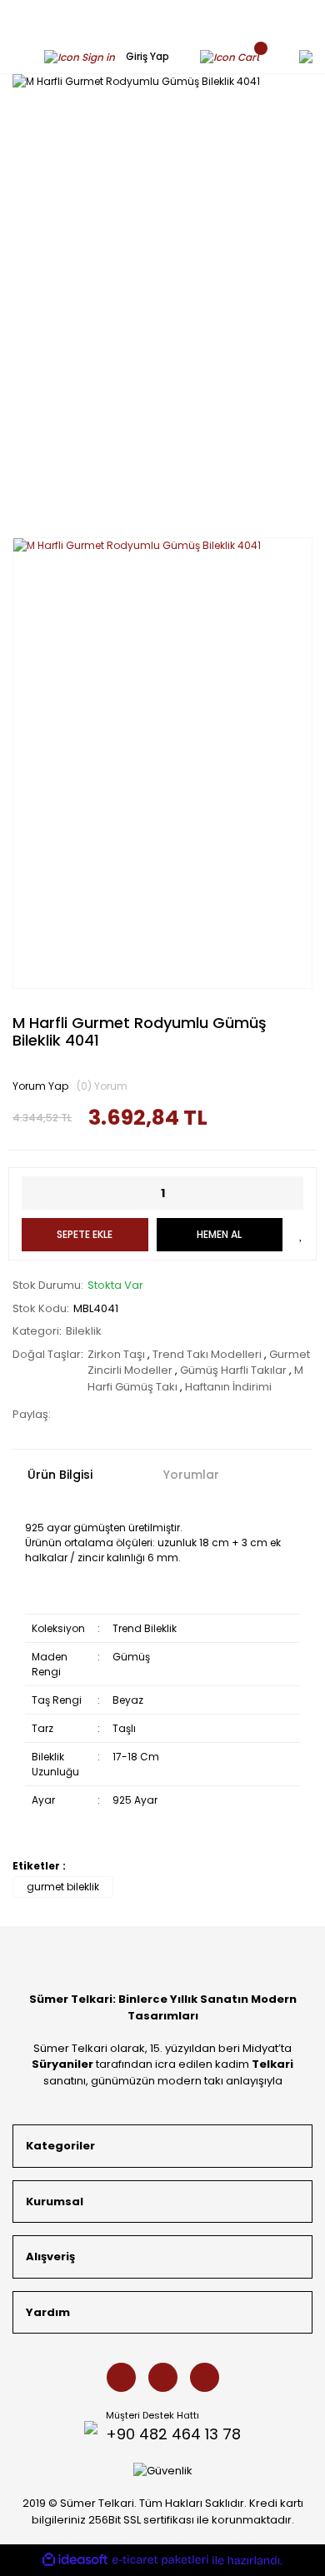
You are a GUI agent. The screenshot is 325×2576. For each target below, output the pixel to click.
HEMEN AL (219, 1234)
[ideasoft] (75, 2560)
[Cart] (234, 56)
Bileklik (84, 1331)
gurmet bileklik (63, 1887)
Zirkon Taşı (117, 1354)
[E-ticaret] (160, 2561)
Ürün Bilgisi (60, 1475)
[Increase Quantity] (291, 1193)
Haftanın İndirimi (228, 1387)
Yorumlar (191, 1475)
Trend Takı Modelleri (208, 1354)
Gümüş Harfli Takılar (235, 1370)
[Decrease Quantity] (34, 1193)
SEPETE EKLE (85, 1234)
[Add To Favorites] (301, 1235)
